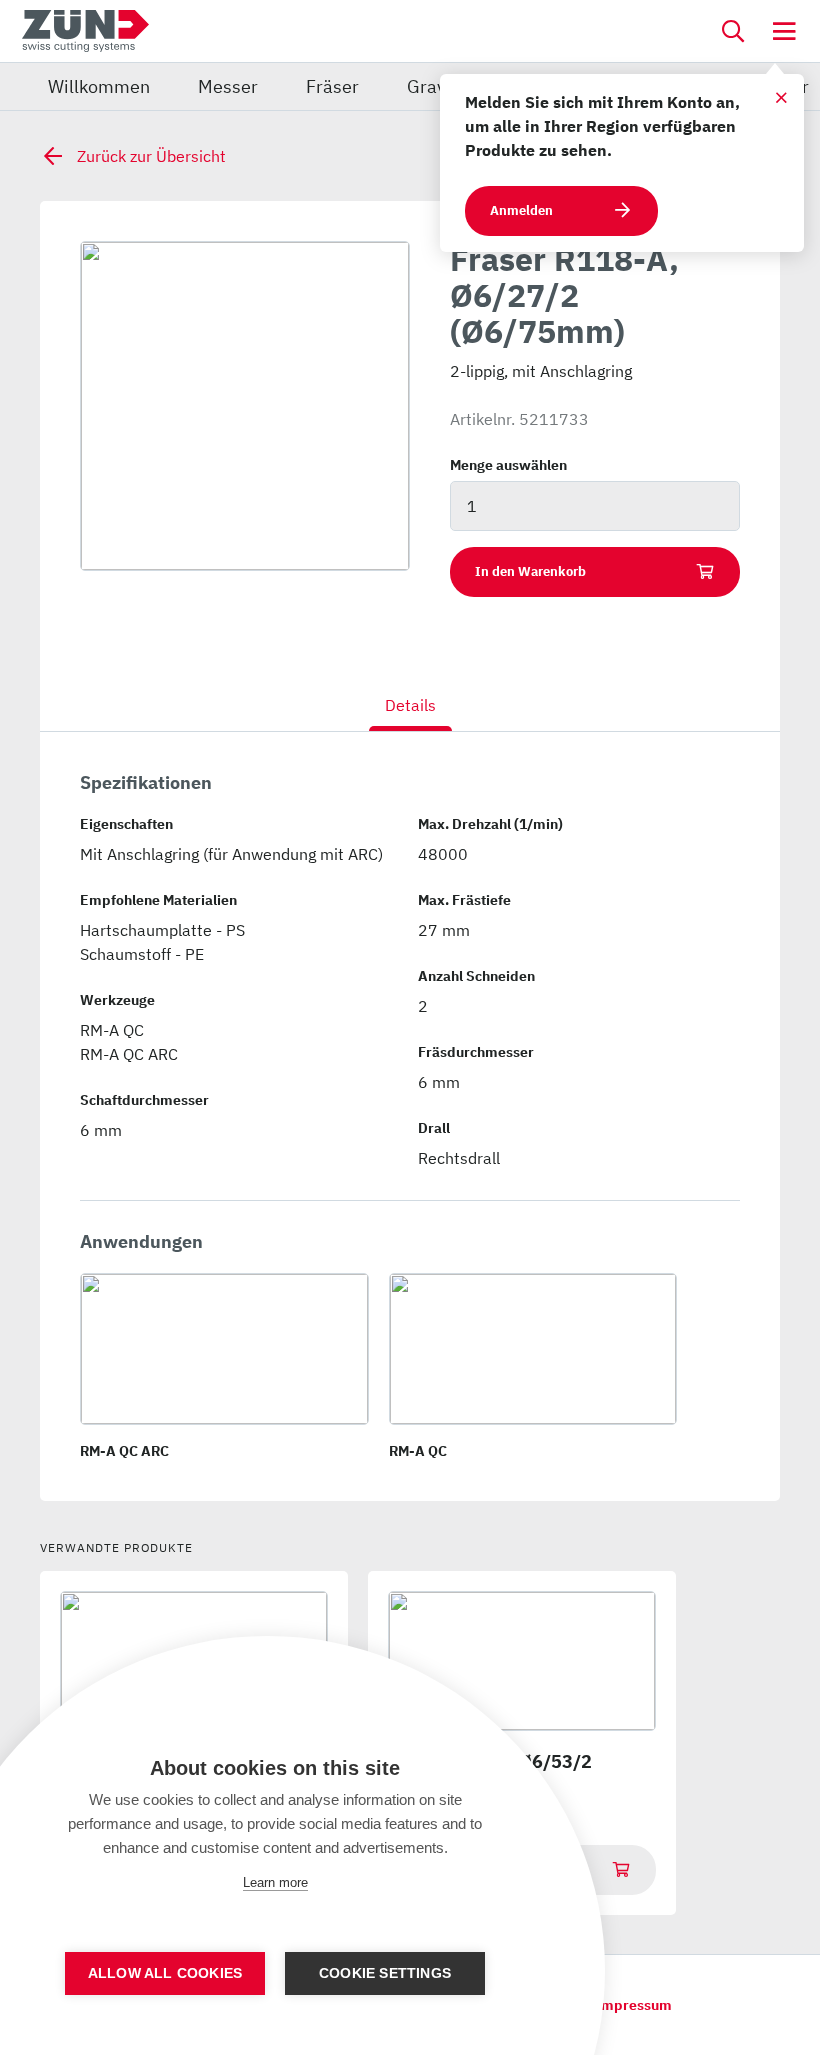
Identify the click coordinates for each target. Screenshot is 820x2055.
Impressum (633, 2005)
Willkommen (99, 86)
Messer (228, 86)
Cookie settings (385, 1973)
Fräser (332, 86)
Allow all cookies (165, 1973)
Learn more (275, 1882)
